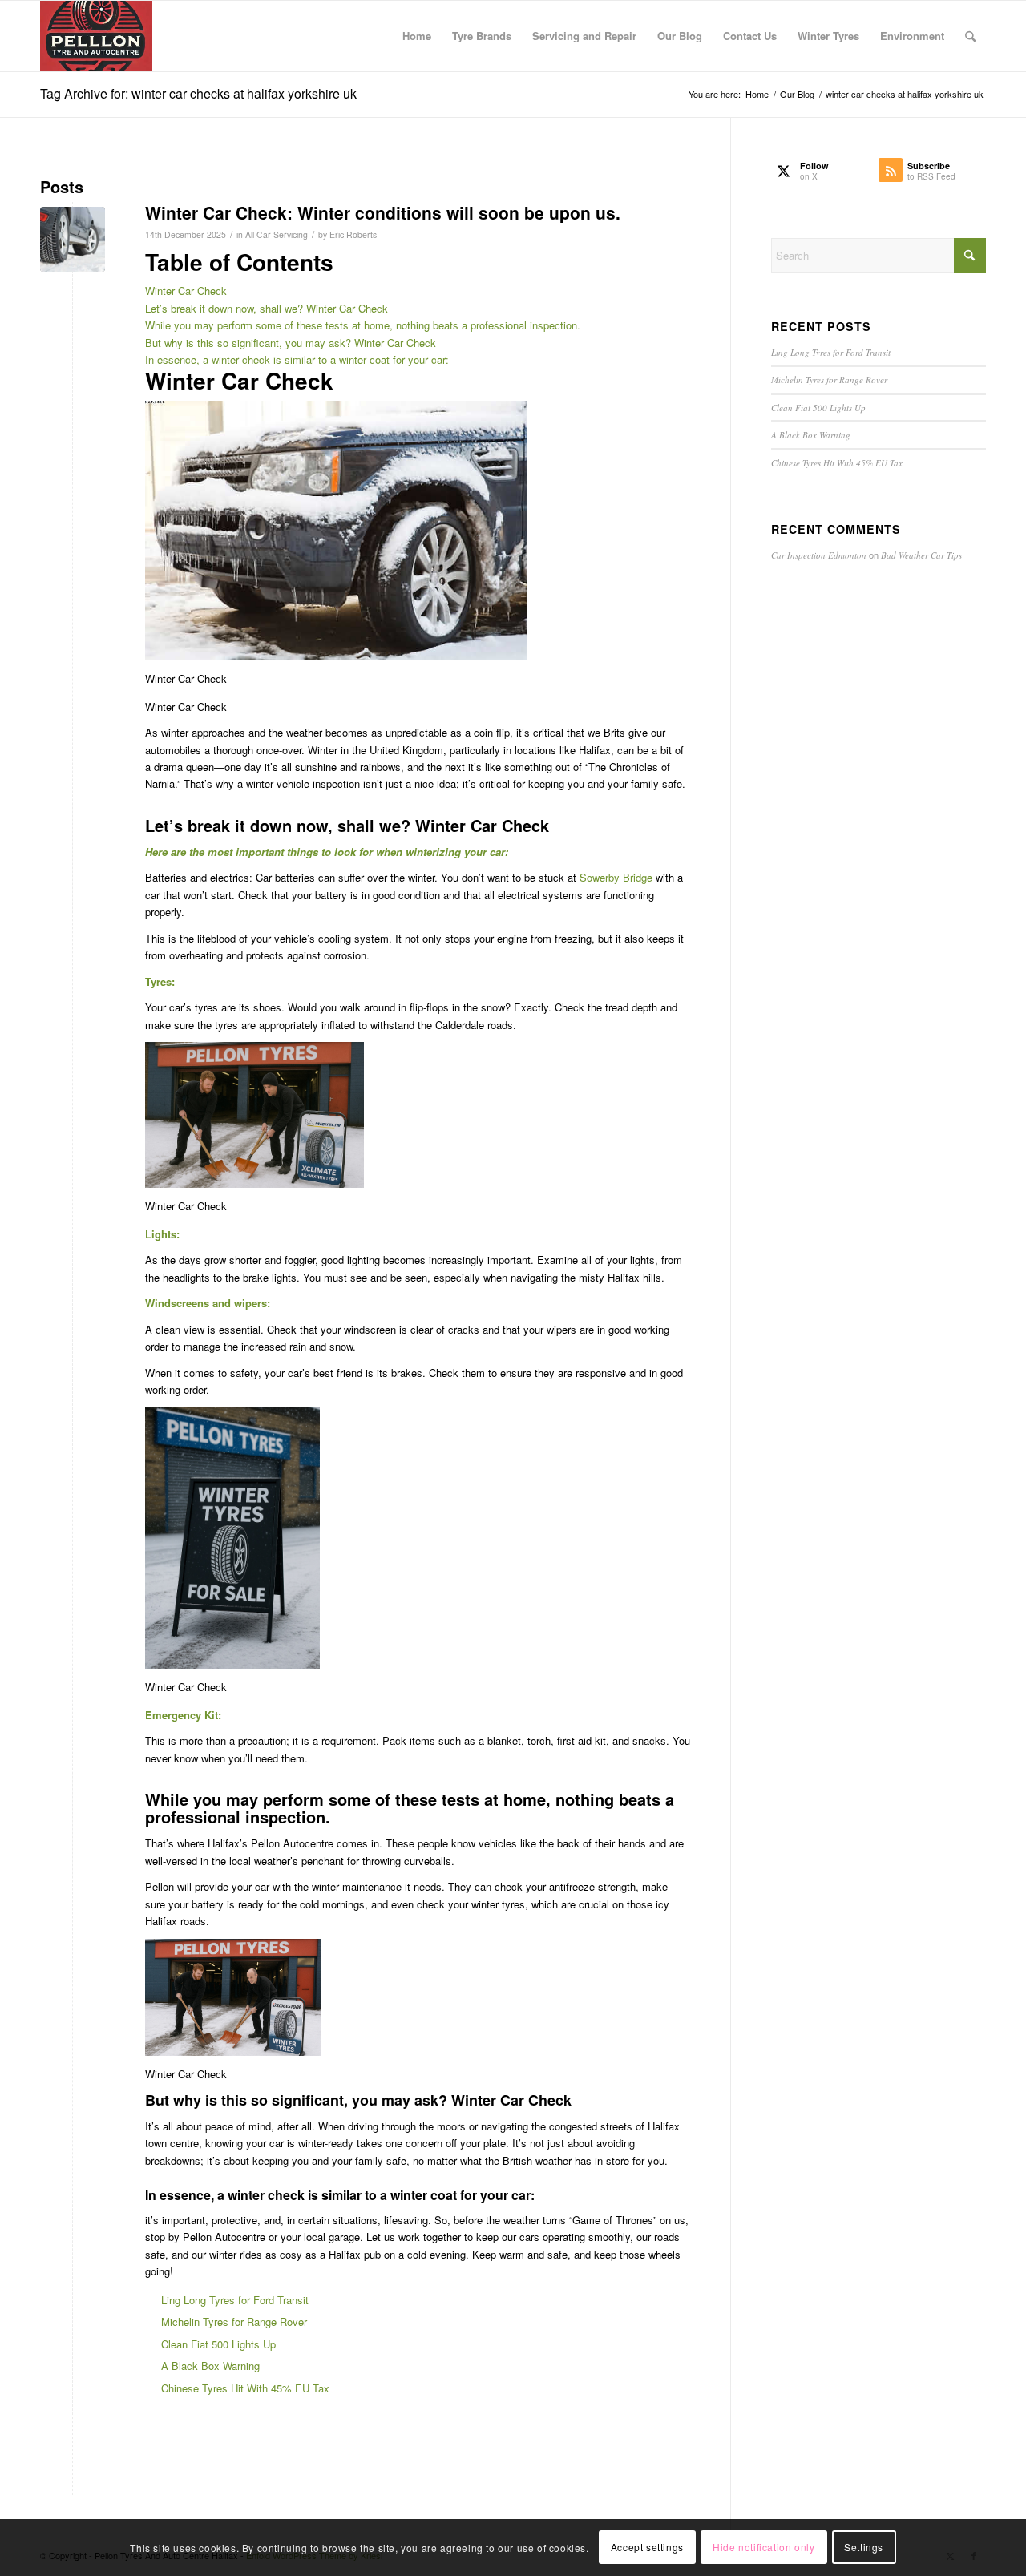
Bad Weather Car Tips (921, 555)
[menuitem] (417, 36)
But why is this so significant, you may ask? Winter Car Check (291, 343)
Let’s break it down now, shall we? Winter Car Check (267, 308)
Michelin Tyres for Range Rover (234, 2322)
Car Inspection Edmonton (819, 555)
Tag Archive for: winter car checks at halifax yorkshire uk (198, 93)
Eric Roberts (353, 234)
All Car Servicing (277, 234)
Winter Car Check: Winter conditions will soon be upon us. (383, 212)
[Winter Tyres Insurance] (73, 239)
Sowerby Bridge (616, 877)
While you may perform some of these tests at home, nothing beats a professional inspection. (363, 325)
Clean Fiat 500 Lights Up (218, 2344)
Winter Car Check (186, 291)
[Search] (970, 36)
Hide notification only (763, 2548)
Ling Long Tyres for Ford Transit (235, 2300)
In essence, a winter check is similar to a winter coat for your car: (297, 359)
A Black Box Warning (210, 2366)
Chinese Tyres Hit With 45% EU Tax (245, 2388)
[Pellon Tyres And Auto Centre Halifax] (96, 36)
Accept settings (647, 2548)
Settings (864, 2548)
